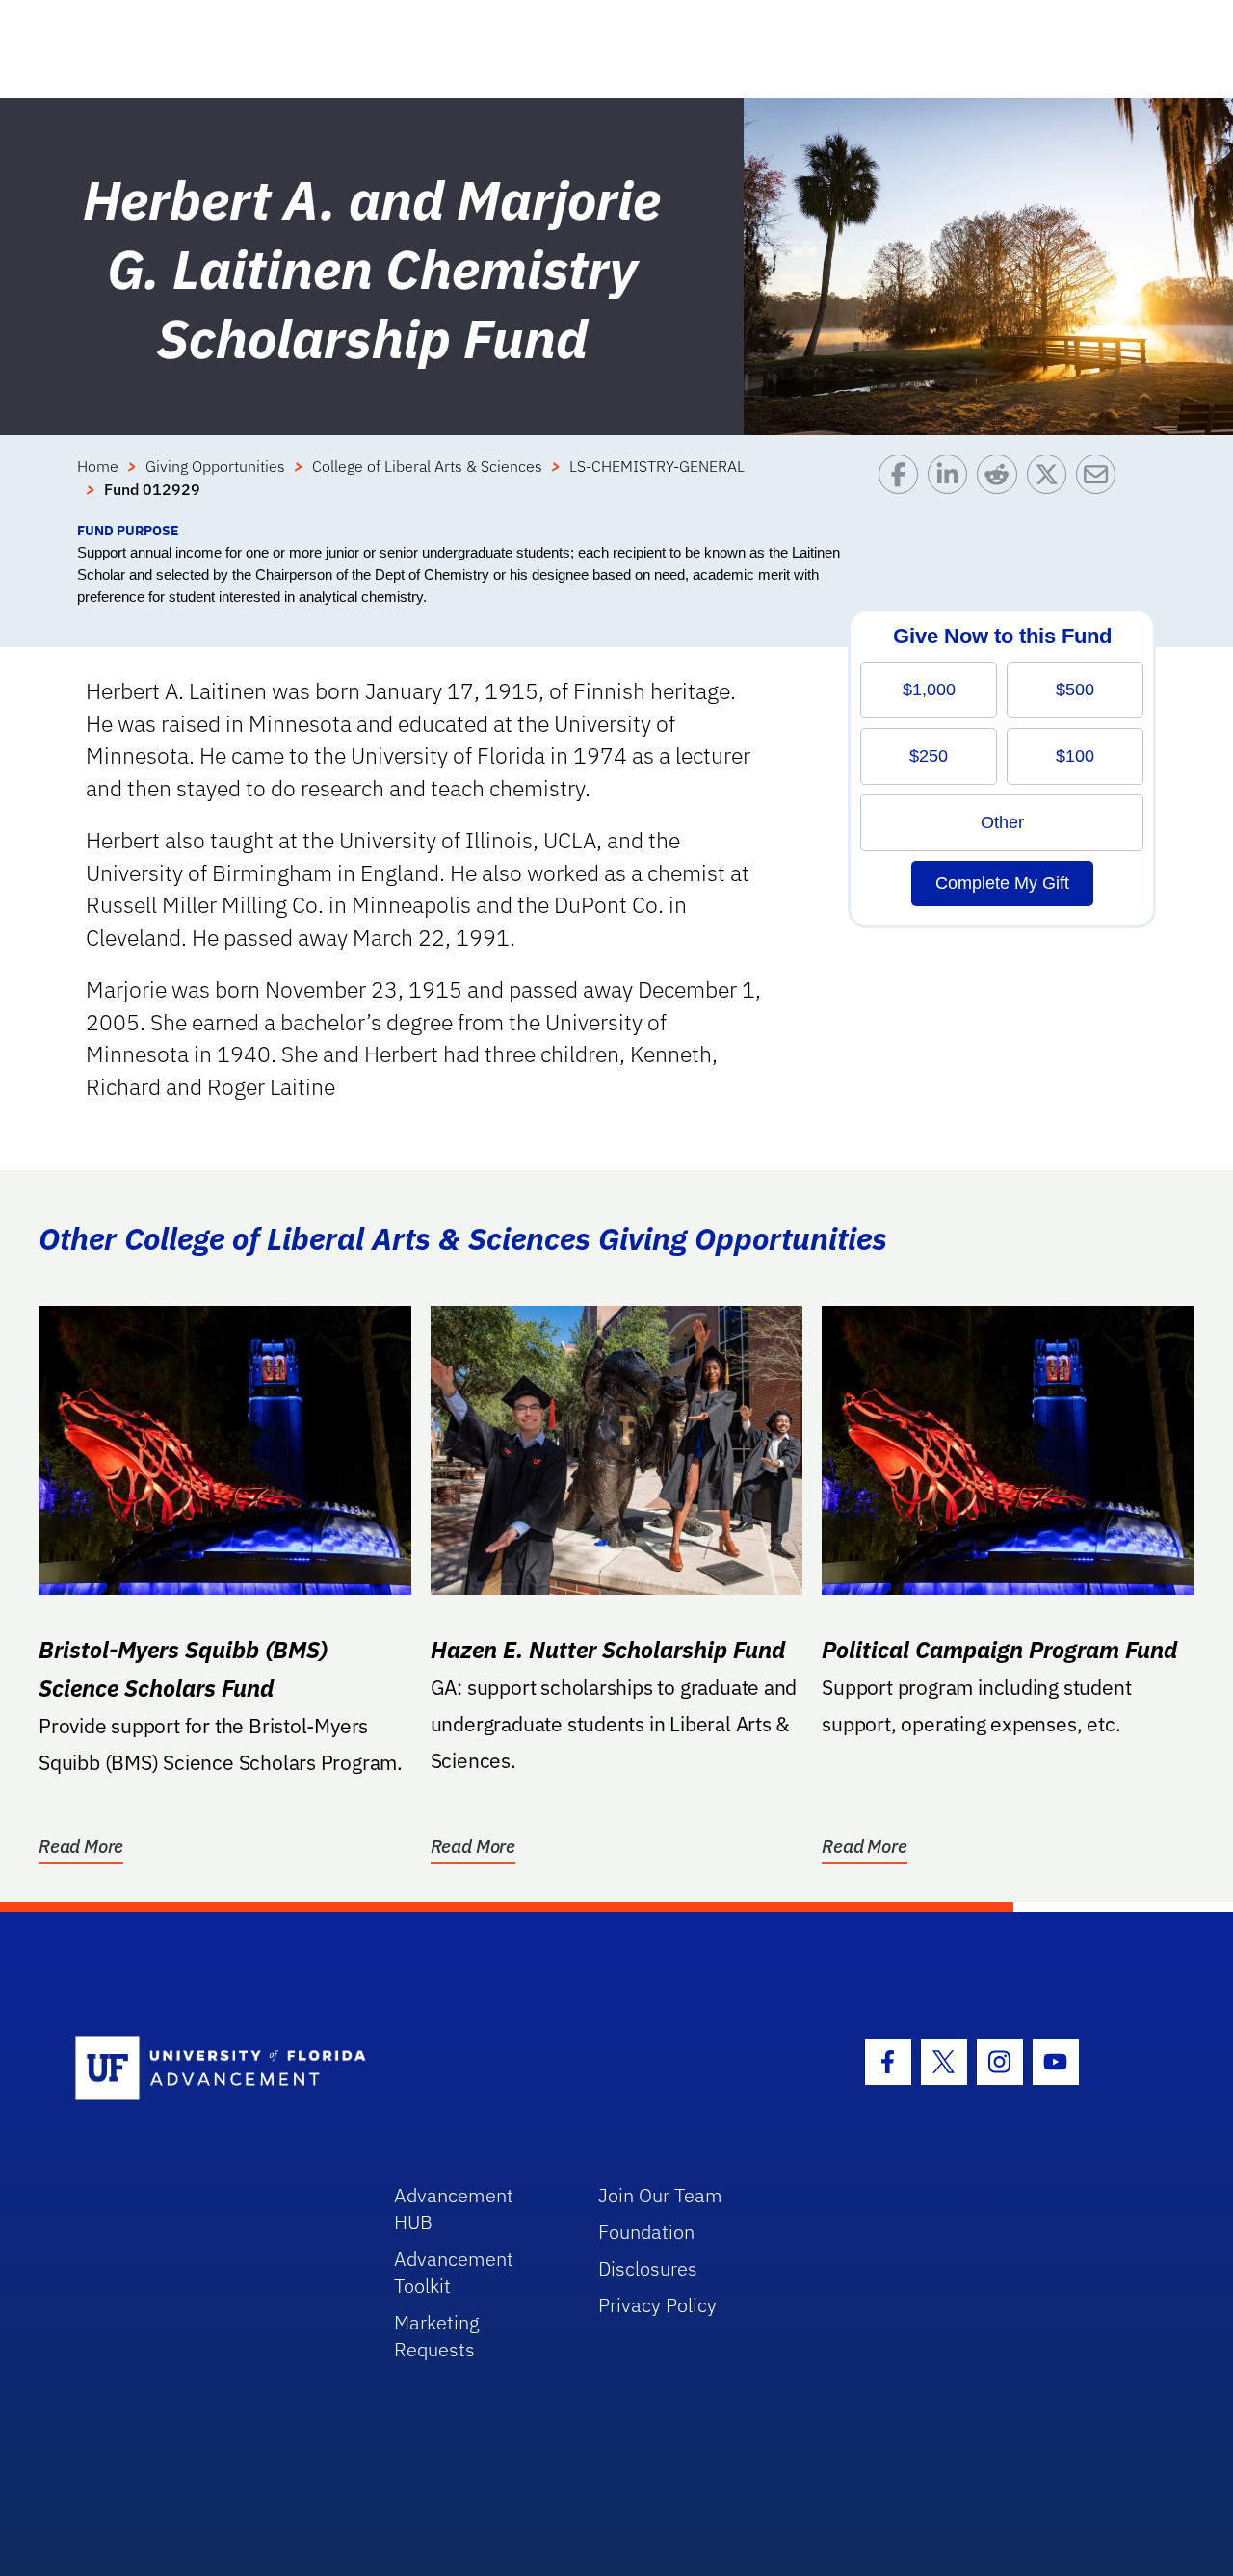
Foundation (646, 2232)
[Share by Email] (1101, 487)
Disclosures (648, 2268)
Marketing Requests (437, 2336)
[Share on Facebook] (903, 487)
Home (98, 466)
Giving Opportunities (215, 466)
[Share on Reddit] (1001, 487)
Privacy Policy (657, 2305)
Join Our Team (660, 2195)
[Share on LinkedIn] (952, 487)
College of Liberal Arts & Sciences (427, 466)
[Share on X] (1051, 487)
